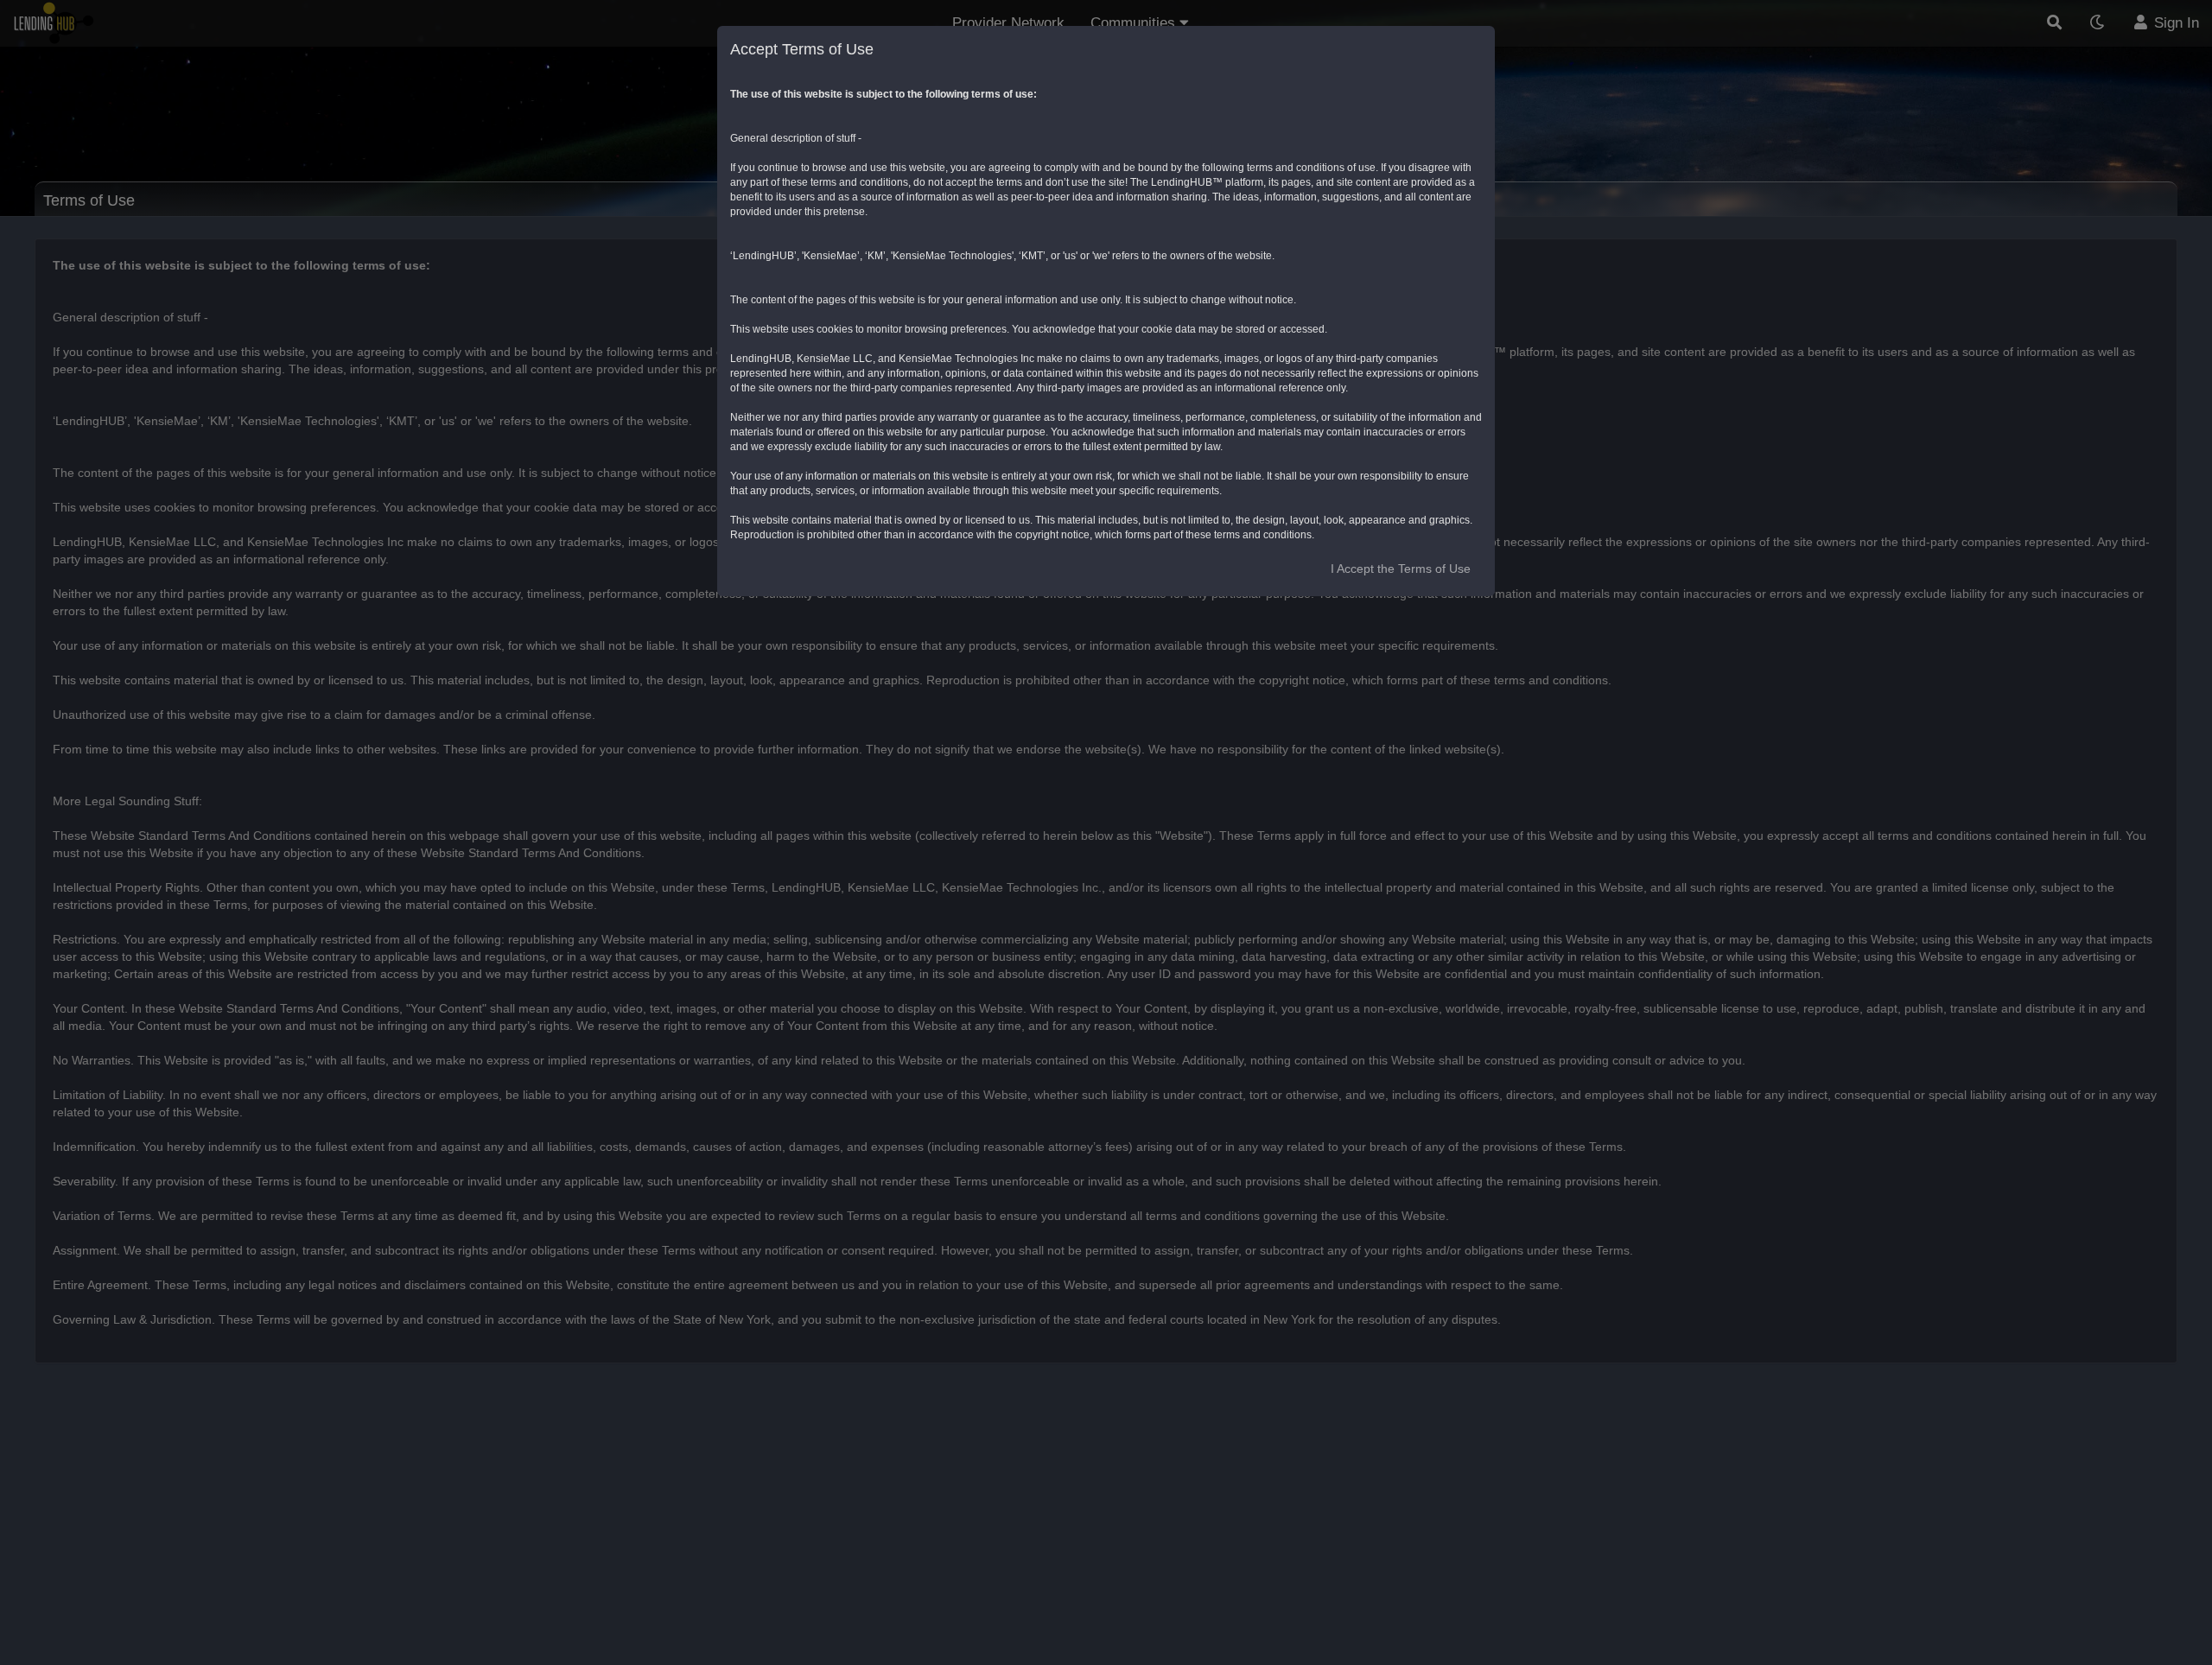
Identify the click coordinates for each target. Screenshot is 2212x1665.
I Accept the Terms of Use (1401, 569)
